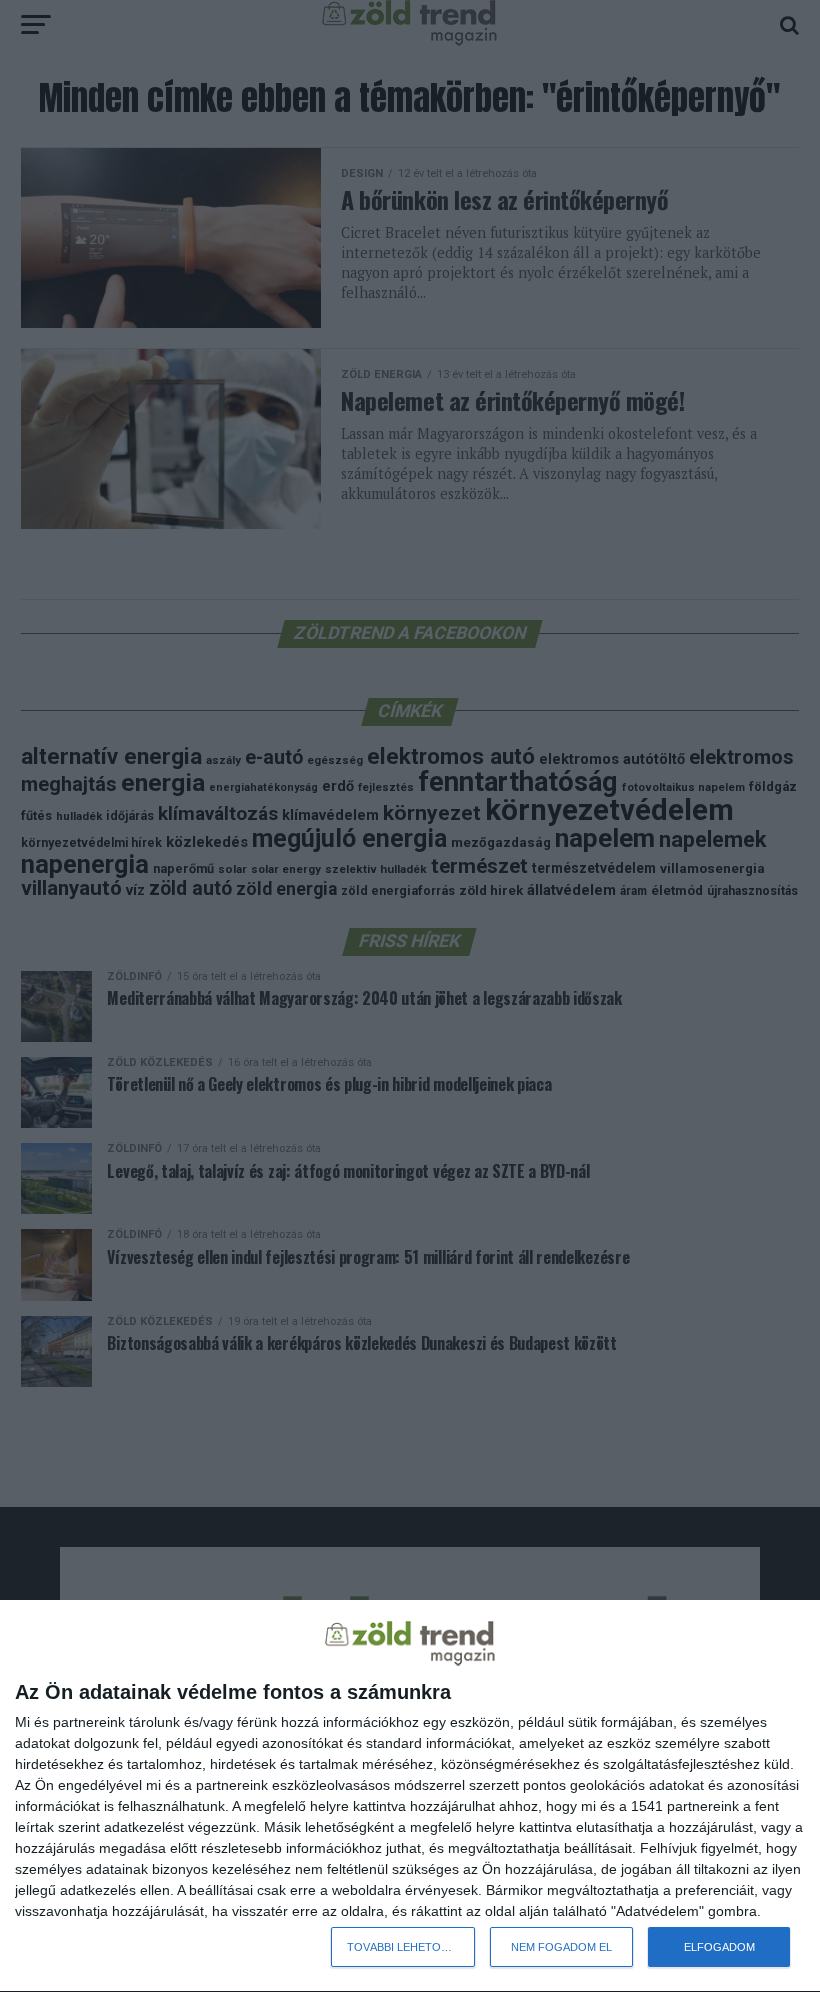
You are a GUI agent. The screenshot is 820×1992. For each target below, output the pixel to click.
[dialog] (410, 1796)
